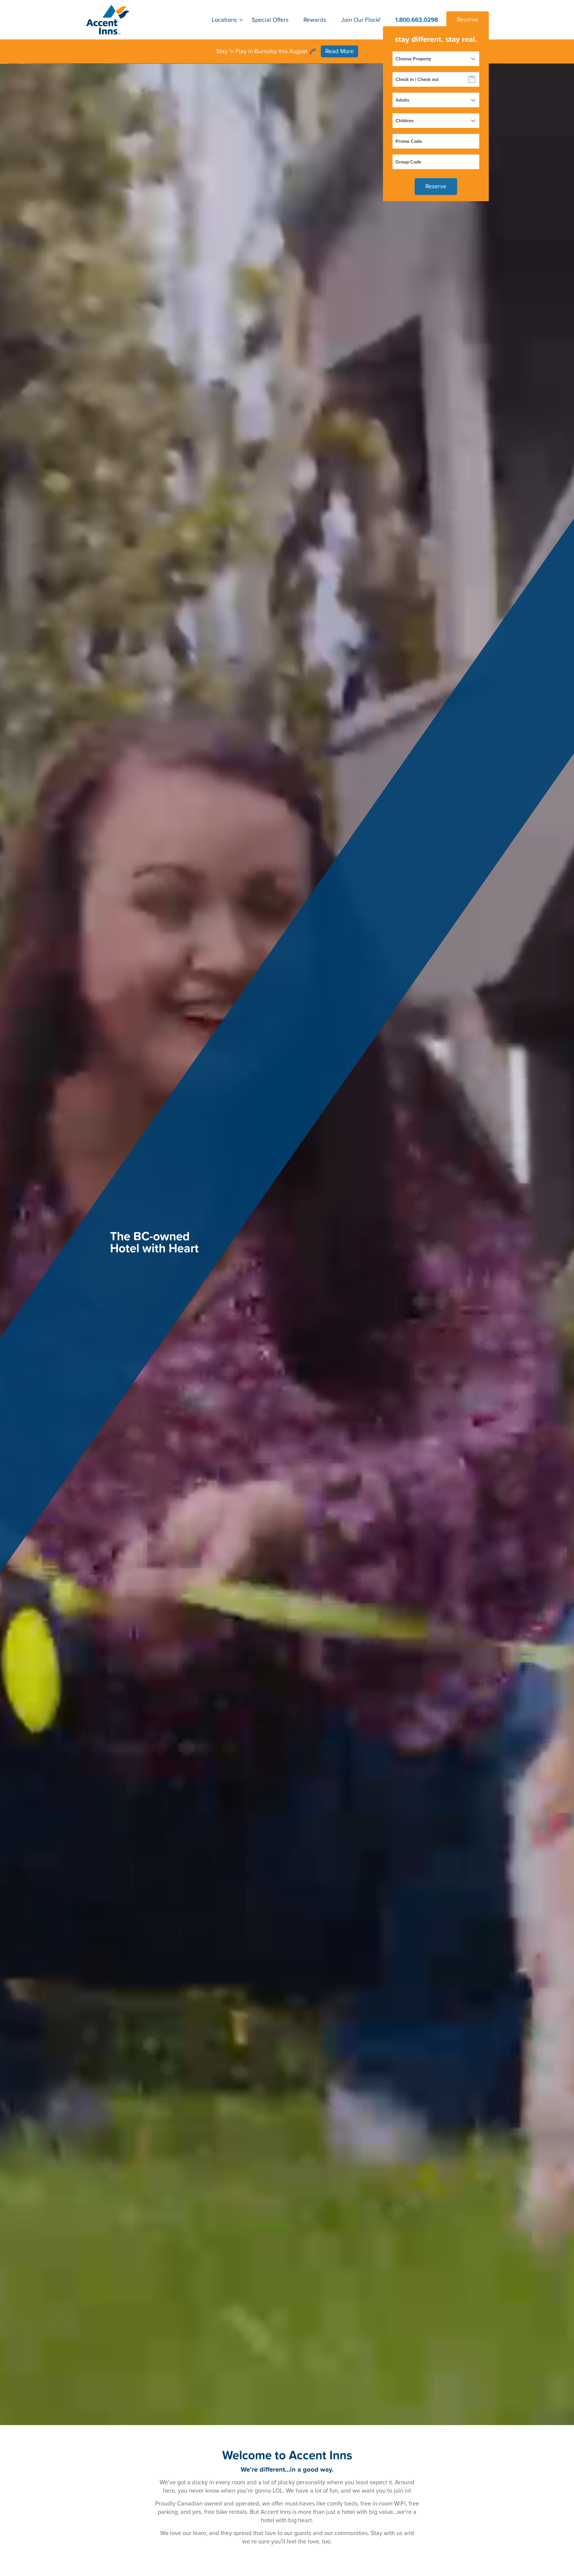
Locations (224, 20)
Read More (339, 51)
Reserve (468, 20)
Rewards (315, 20)
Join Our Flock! (361, 20)
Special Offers (270, 20)
